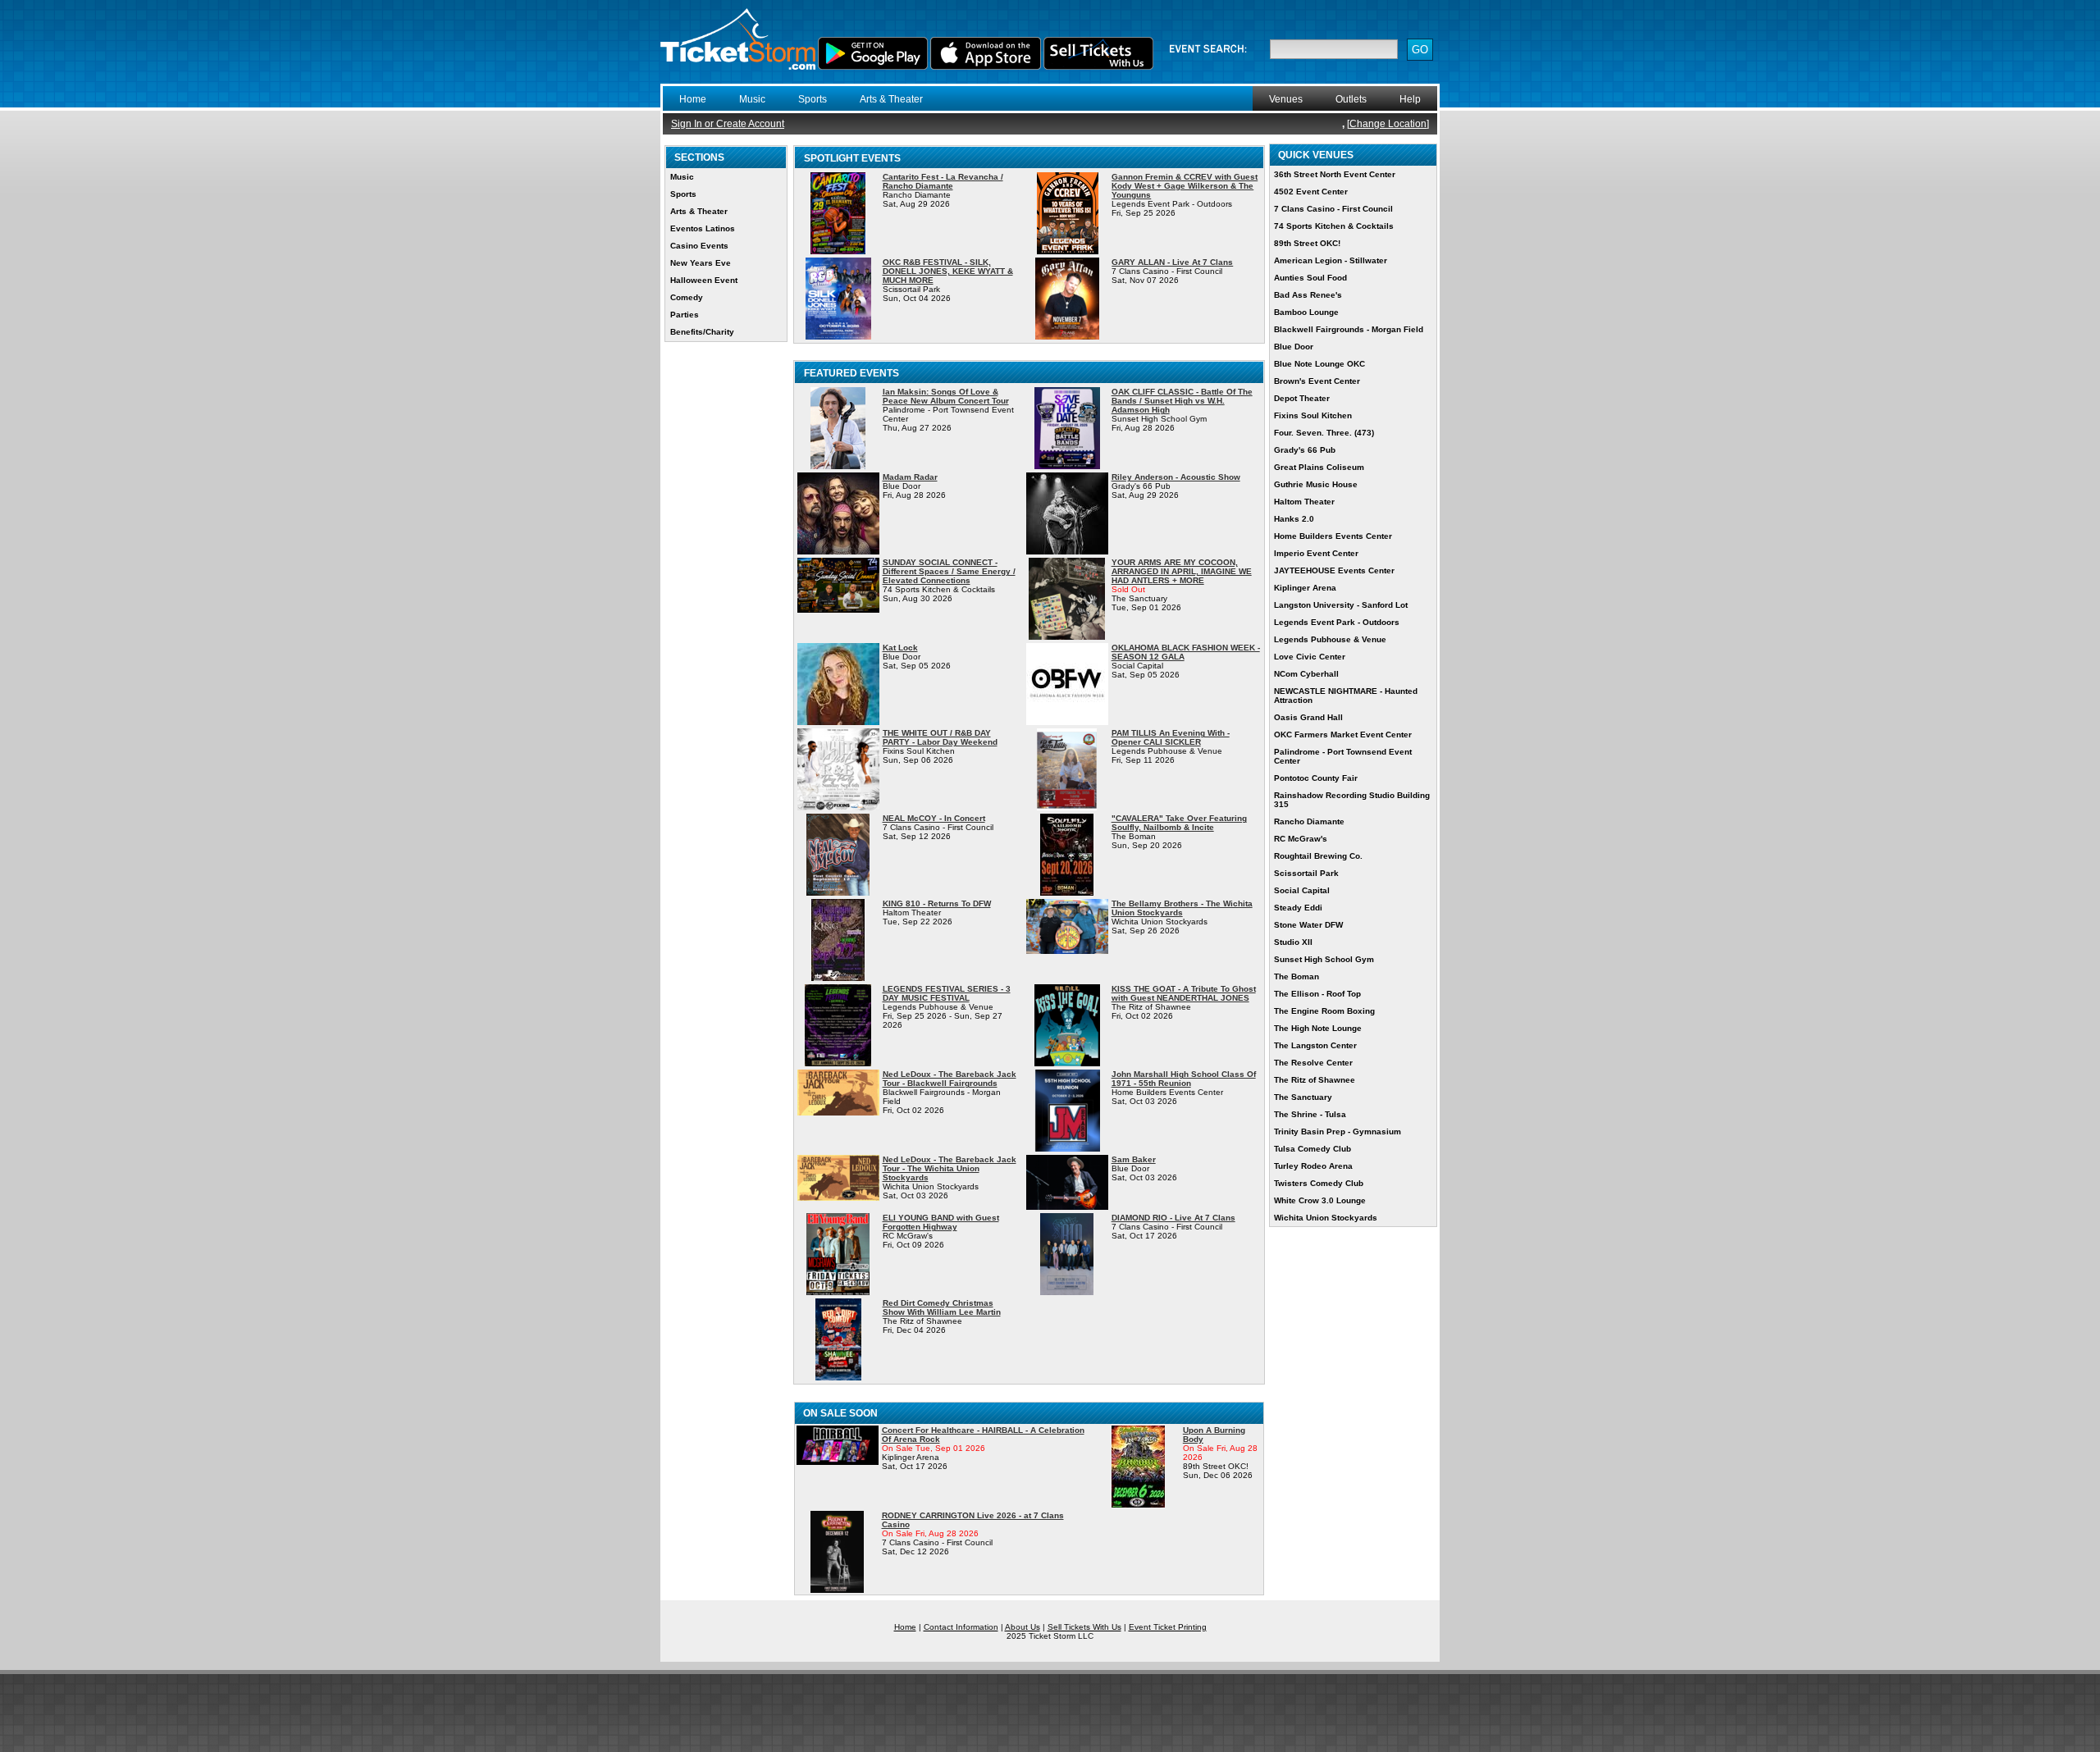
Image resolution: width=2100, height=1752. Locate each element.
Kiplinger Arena (1305, 588)
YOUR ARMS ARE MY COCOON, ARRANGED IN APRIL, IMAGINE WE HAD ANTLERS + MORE (1182, 571)
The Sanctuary (1303, 1097)
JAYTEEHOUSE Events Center (1334, 570)
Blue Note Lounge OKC (1319, 364)
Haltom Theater (1304, 502)
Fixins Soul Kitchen (1313, 415)
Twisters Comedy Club (1319, 1183)
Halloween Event (704, 280)
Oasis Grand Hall (1308, 717)
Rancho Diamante (1309, 821)
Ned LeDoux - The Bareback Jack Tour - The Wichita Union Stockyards (950, 1168)
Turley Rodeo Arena (1313, 1166)
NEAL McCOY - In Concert (934, 818)
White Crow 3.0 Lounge (1320, 1200)
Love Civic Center (1310, 657)
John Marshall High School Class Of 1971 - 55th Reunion (1184, 1079)
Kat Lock (900, 648)
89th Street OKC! (1307, 243)
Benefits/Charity (702, 332)
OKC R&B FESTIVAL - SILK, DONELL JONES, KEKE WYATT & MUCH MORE (948, 271)
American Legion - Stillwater (1331, 260)
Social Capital (1302, 890)
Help (1410, 99)
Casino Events (699, 246)
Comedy (687, 297)
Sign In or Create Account (728, 124)
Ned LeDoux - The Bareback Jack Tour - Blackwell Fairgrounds (950, 1079)
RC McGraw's (1301, 839)
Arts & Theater (891, 99)
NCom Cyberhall (1306, 674)
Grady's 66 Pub (1305, 450)
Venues (1286, 99)
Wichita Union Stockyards (1326, 1218)
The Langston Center (1315, 1045)
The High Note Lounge (1318, 1028)
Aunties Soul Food (1310, 278)
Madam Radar (910, 477)
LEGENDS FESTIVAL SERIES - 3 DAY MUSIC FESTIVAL (947, 993)
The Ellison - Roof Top (1317, 994)
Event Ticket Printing (1168, 1627)
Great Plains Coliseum (1319, 467)
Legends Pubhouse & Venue (1330, 639)
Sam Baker (1134, 1159)
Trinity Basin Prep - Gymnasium (1338, 1131)
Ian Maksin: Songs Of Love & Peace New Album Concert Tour (946, 396)
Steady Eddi (1298, 908)
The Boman (1297, 976)
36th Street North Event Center (1335, 174)
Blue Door (1294, 347)
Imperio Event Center (1316, 553)
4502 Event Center (1311, 192)
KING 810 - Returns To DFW (937, 903)
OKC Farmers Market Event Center (1343, 735)
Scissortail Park (1306, 873)
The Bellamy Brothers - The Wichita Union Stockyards (1182, 908)
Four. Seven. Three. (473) (1324, 433)
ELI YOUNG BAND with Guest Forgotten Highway (941, 1222)
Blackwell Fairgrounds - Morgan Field (1349, 329)
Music (752, 99)
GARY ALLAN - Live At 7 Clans (1172, 262)
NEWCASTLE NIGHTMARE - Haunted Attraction (1346, 696)
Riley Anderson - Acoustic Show (1176, 477)
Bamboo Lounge (1306, 312)
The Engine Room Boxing (1324, 1011)
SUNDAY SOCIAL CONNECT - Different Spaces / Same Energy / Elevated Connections (949, 571)
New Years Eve (701, 263)
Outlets (1351, 99)
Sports (813, 99)
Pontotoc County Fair (1316, 778)
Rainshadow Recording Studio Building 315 (1352, 800)
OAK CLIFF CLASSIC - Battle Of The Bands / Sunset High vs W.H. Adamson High (1182, 401)
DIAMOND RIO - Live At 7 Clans (1173, 1218)
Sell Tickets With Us (1084, 1627)
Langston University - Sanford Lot (1341, 605)
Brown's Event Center (1317, 381)
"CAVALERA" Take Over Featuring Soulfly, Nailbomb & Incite (1179, 823)
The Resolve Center (1313, 1063)
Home (693, 99)
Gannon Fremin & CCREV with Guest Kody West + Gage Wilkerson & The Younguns (1185, 186)
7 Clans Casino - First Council (1333, 209)
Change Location (1388, 124)
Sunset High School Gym (1324, 959)
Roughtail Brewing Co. (1318, 856)
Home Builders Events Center (1333, 536)
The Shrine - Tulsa (1310, 1114)
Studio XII (1293, 942)
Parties (685, 315)
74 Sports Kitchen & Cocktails (1334, 226)
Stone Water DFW (1308, 925)
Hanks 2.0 (1294, 519)
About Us (1023, 1627)
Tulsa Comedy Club (1312, 1149)
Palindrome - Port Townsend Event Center (1343, 756)
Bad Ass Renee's (1308, 295)
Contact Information (961, 1627)
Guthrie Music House (1316, 484)
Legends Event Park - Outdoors (1337, 622)
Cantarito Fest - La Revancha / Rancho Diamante (943, 181)
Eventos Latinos (703, 228)
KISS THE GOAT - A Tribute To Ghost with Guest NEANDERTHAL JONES (1184, 993)
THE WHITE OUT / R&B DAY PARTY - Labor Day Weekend (940, 737)
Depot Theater (1302, 398)
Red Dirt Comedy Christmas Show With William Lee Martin (942, 1307)
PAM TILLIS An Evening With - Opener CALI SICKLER (1171, 737)
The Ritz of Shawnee (1315, 1080)
